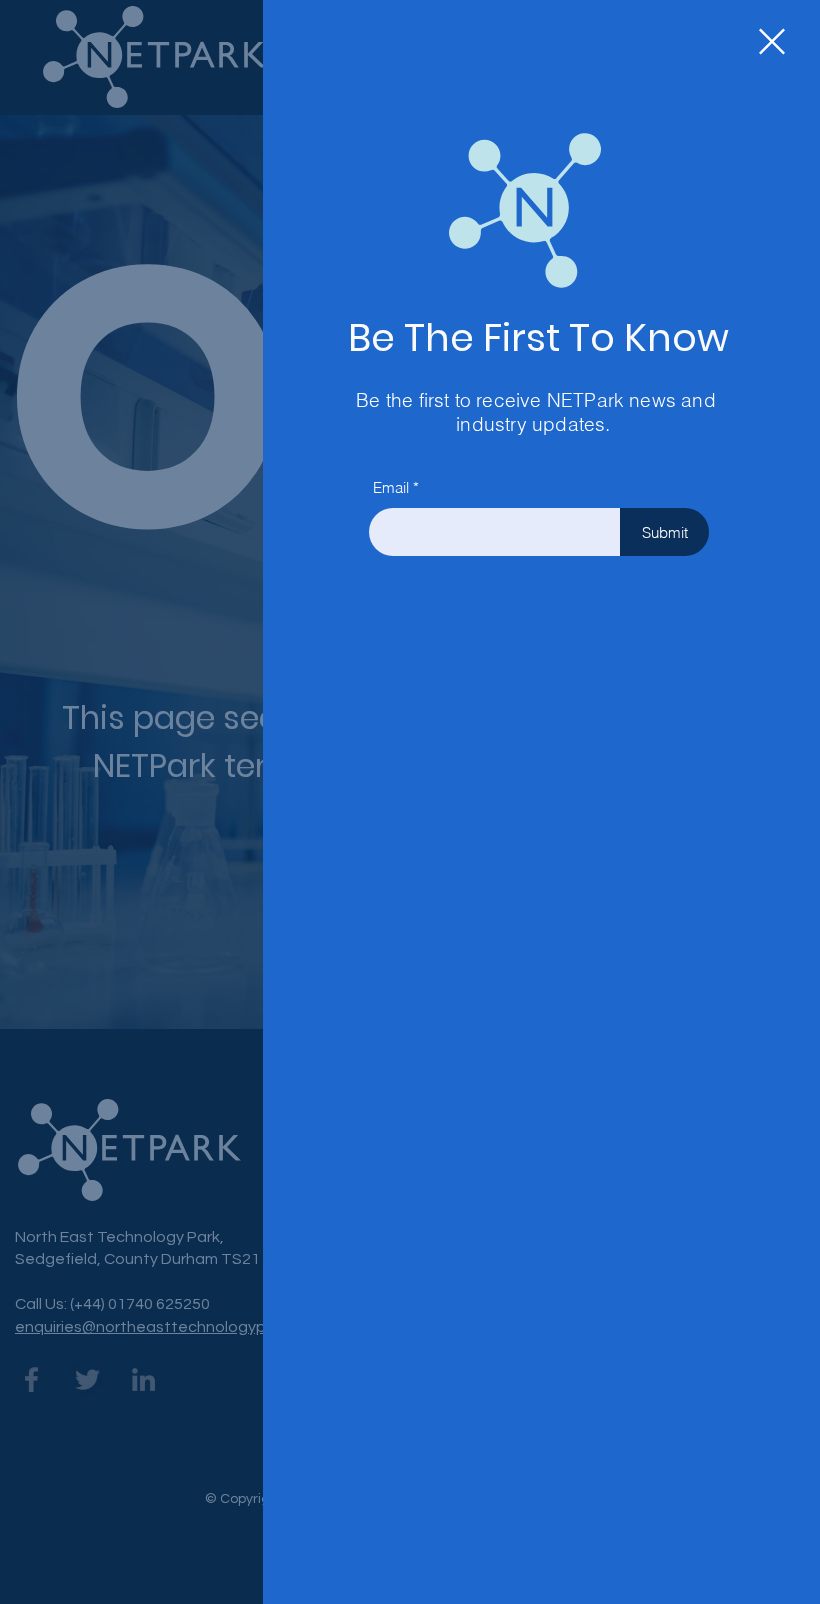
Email (391, 487)
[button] (772, 41)
